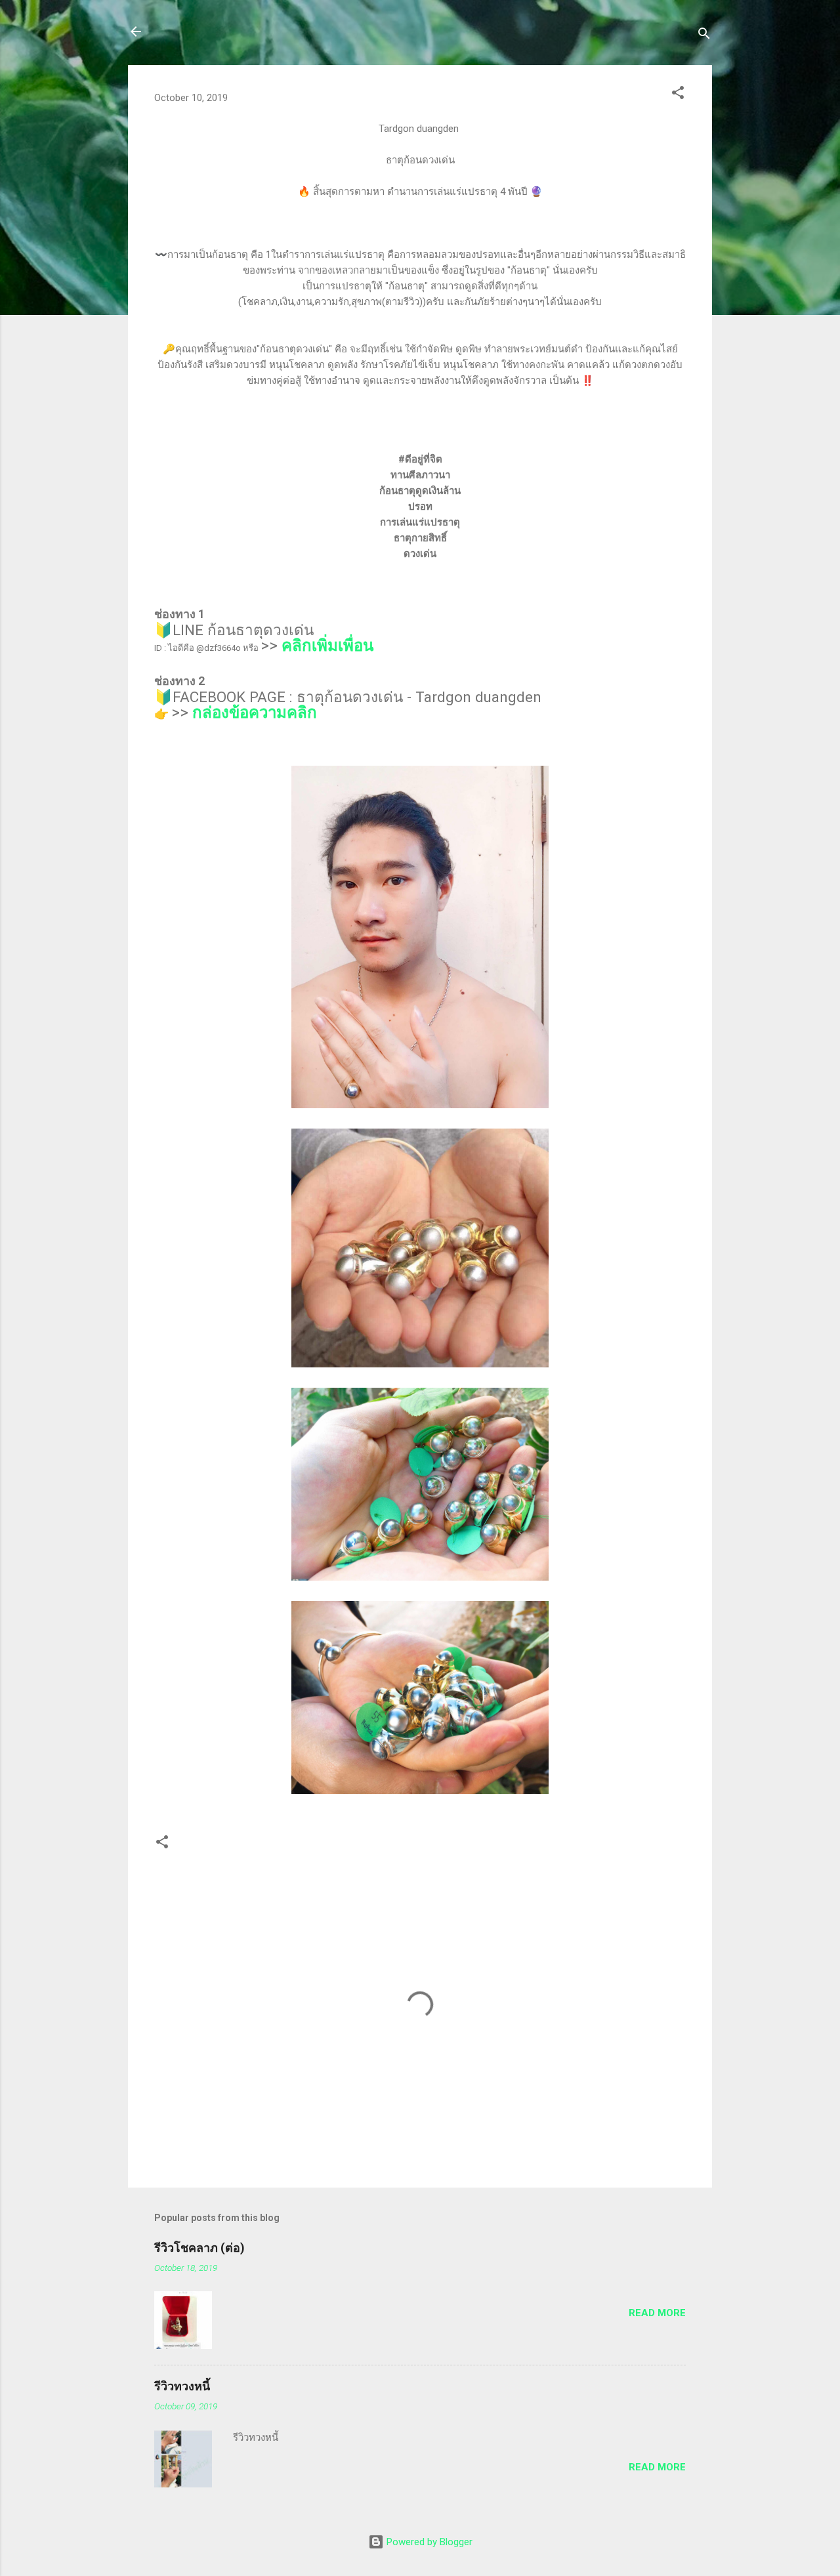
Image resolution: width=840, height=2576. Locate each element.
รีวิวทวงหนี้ (182, 2386)
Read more (657, 2313)
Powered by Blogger (428, 2542)
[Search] (704, 36)
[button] (678, 95)
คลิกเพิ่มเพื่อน (327, 646)
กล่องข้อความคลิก (255, 713)
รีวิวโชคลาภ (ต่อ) (199, 2248)
